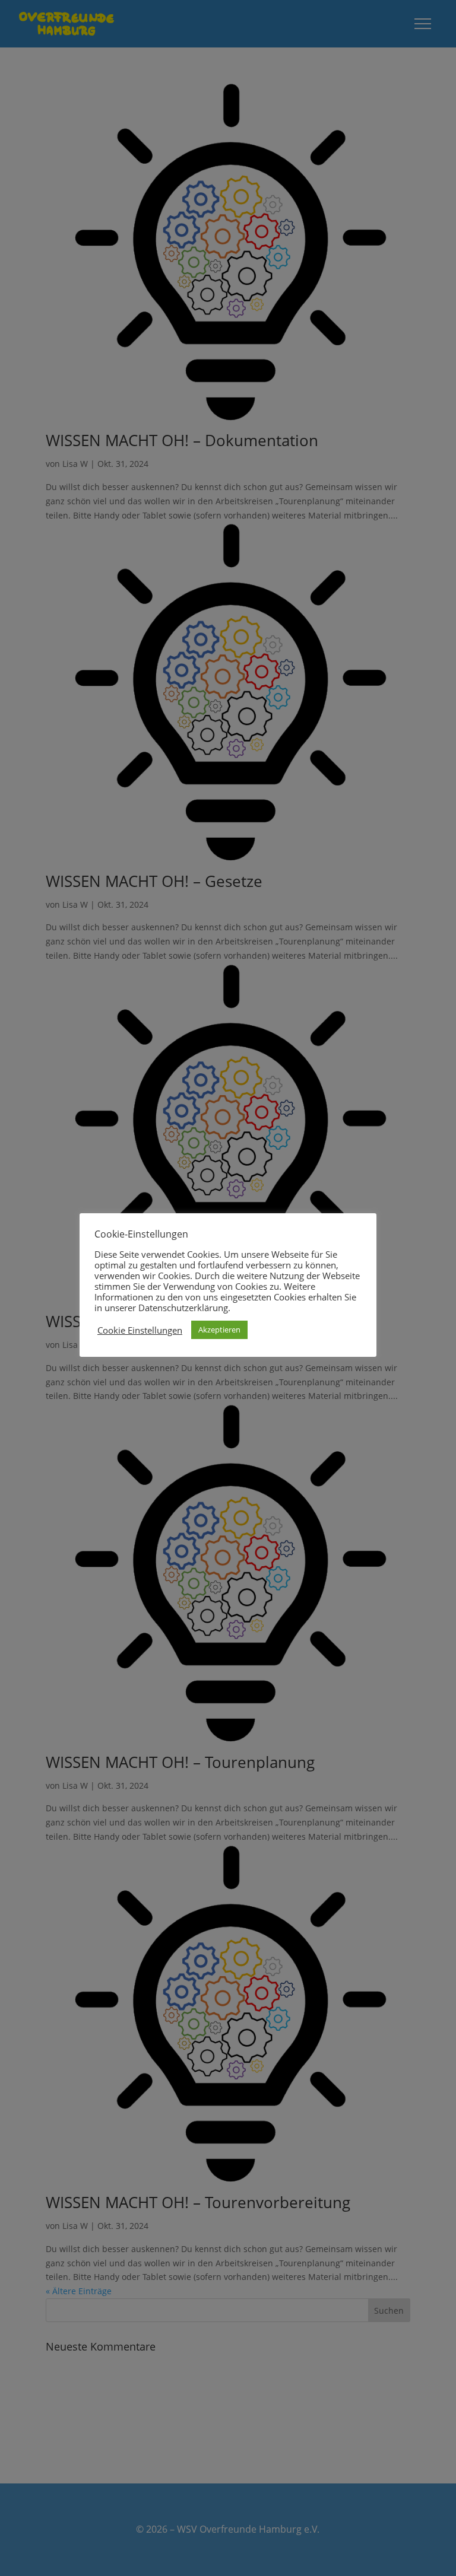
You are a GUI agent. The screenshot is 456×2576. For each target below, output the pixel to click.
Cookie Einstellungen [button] (140, 1330)
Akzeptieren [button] (219, 1330)
